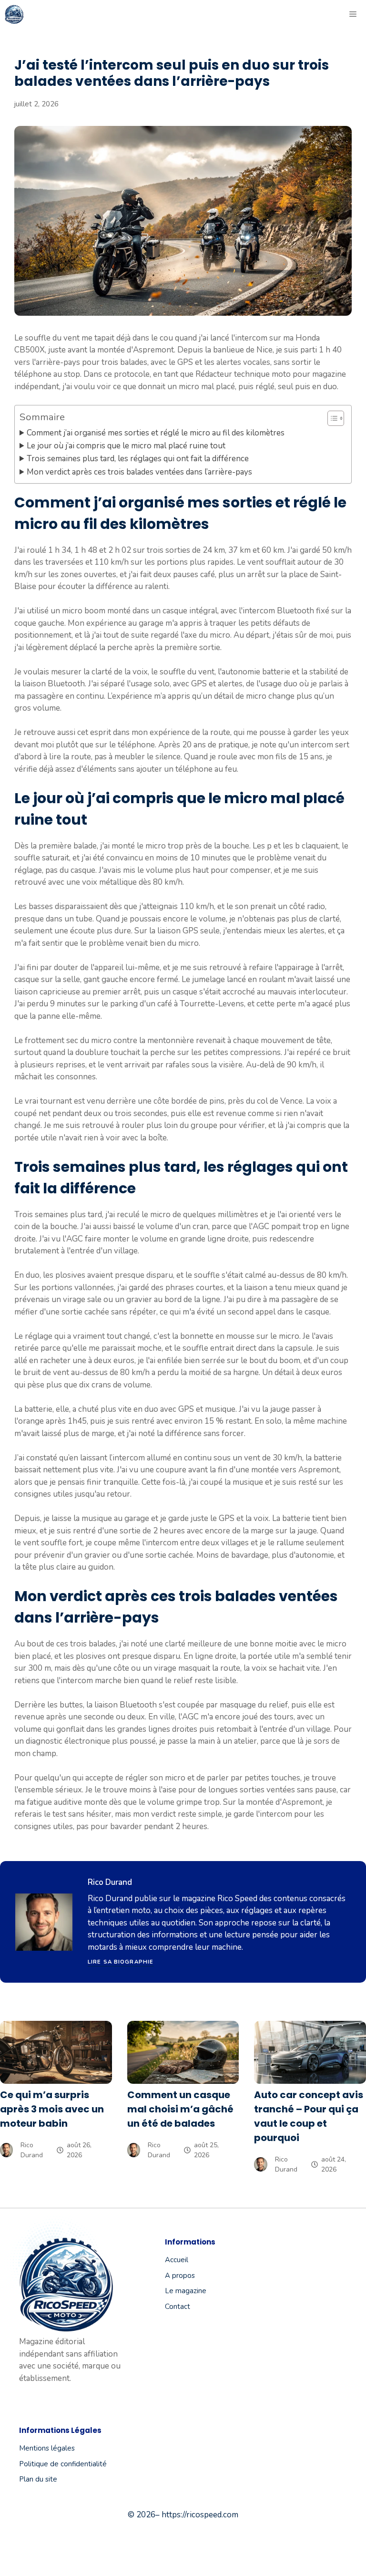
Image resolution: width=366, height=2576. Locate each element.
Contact (178, 2307)
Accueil (177, 2260)
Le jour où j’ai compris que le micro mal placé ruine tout (126, 446)
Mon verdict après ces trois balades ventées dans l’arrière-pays (139, 472)
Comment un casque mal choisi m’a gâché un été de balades (180, 2109)
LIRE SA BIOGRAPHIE (121, 1962)
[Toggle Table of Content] (331, 418)
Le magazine (186, 2291)
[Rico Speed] (14, 14)
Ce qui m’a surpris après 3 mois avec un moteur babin (52, 2109)
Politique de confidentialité (63, 2464)
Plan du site (38, 2479)
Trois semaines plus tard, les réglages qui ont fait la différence (138, 459)
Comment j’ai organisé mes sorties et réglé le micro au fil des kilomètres (156, 433)
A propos (180, 2276)
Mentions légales (47, 2448)
